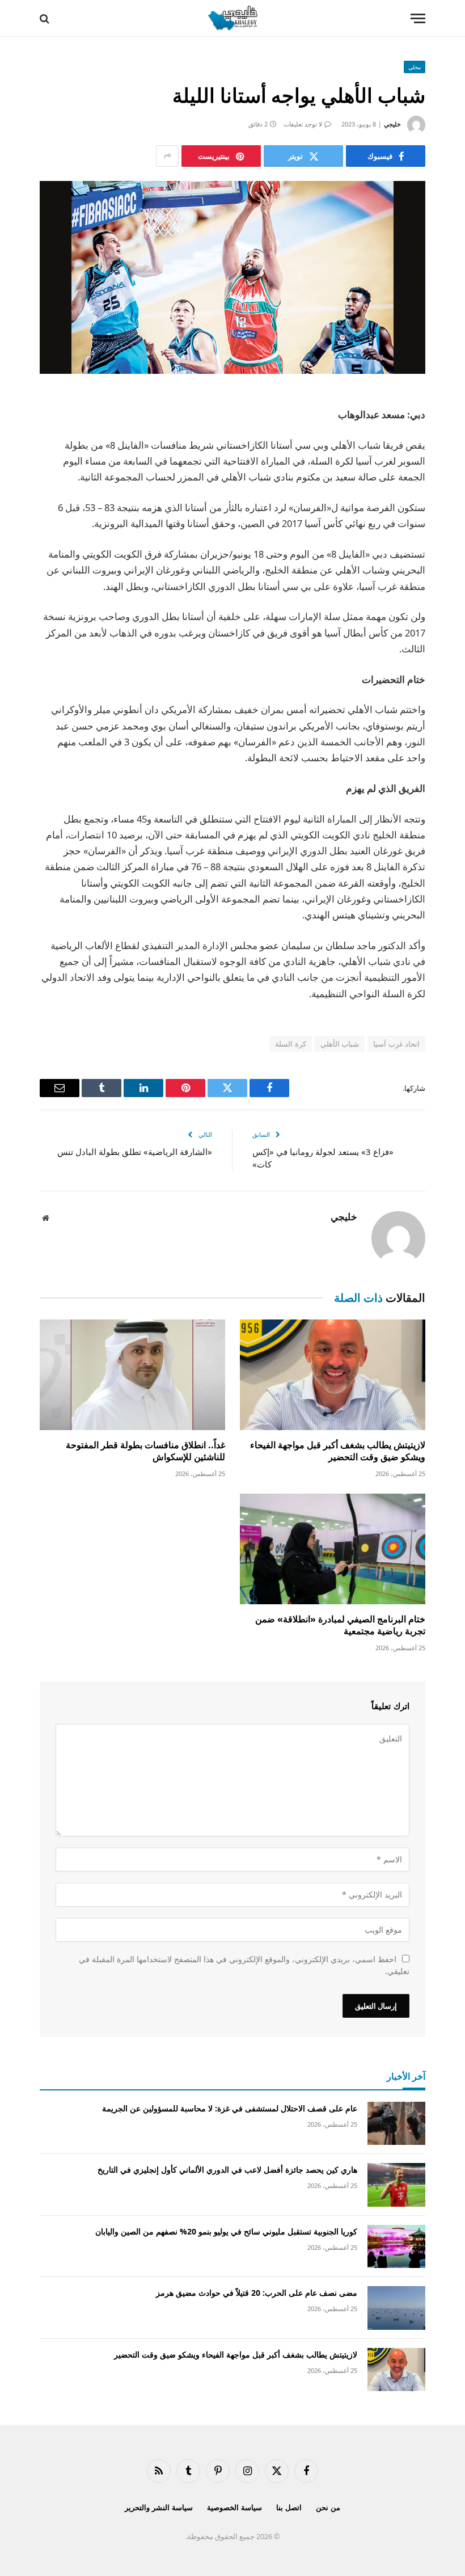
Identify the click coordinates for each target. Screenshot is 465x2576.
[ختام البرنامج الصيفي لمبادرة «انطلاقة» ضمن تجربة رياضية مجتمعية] (333, 1549)
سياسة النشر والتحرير (159, 2507)
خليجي (392, 124)
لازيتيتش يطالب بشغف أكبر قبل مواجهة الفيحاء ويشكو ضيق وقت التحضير (338, 1451)
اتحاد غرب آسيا (396, 1044)
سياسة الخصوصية (234, 2507)
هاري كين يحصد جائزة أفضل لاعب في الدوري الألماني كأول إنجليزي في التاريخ (227, 2170)
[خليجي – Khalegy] (232, 18)
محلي (415, 67)
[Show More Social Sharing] (167, 156)
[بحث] (46, 18)
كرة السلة (290, 1044)
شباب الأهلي (340, 1044)
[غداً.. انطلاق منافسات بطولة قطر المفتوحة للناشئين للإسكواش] (132, 1375)
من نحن (328, 2507)
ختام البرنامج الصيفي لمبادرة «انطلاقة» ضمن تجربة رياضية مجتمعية (340, 1626)
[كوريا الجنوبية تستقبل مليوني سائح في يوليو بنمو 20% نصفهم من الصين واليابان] (396, 2247)
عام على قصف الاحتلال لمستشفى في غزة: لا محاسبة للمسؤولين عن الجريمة (230, 2108)
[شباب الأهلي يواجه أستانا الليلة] (232, 277)
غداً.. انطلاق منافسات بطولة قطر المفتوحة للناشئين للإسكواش (145, 1451)
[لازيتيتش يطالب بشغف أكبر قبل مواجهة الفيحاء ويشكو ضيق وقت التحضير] (333, 1375)
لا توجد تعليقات (303, 124)
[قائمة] (418, 18)
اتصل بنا (289, 2507)
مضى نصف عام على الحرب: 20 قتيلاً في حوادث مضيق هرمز (257, 2293)
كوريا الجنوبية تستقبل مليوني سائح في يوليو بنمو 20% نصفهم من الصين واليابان (226, 2231)
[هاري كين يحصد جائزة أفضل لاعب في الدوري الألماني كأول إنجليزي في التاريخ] (396, 2185)
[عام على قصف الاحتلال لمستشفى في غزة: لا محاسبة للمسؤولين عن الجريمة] (396, 2124)
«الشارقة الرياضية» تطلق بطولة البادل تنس (135, 1152)
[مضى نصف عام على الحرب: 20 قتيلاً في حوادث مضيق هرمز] (396, 2308)
